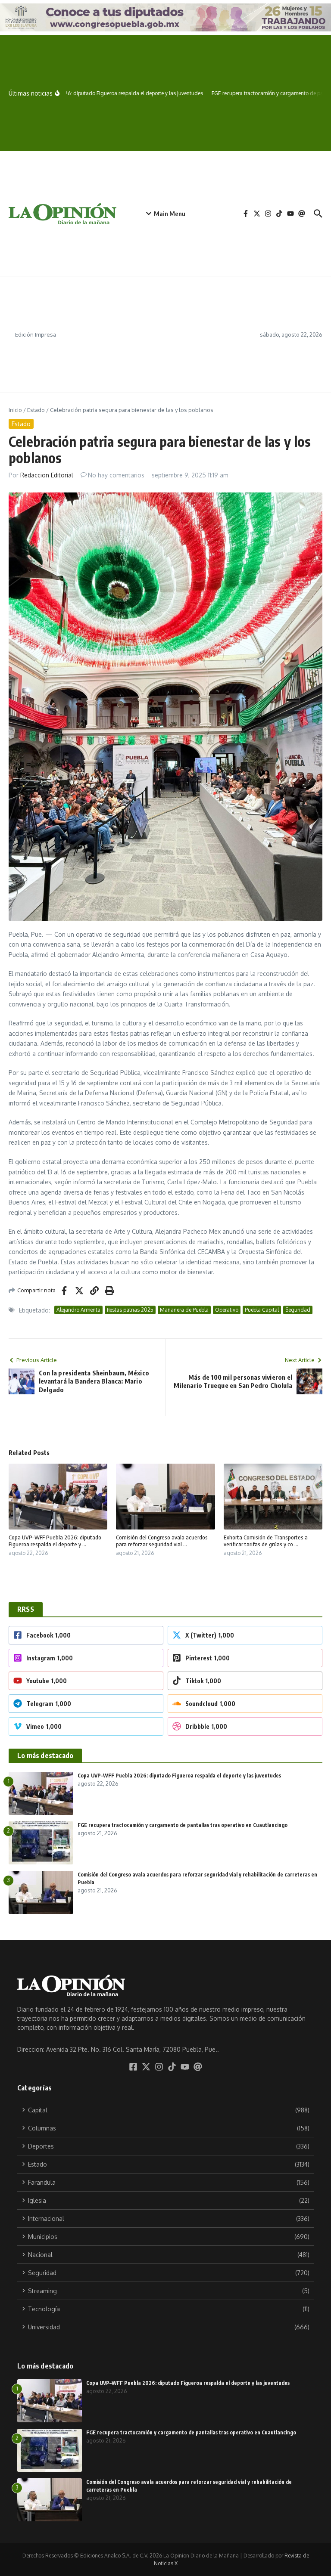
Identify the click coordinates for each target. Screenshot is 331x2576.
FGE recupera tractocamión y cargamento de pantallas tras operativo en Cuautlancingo (183, 1825)
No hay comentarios (116, 475)
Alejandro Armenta (78, 1310)
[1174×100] (165, 17)
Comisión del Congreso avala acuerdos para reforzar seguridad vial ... (162, 1541)
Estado (36, 410)
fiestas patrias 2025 (130, 1310)
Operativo (227, 1310)
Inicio (15, 410)
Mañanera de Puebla (184, 1310)
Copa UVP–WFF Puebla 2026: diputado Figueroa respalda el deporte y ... (55, 1541)
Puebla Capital (262, 1310)
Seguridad (298, 1310)
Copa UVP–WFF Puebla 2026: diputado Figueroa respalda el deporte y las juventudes (179, 1776)
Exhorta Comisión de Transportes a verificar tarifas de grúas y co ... (266, 1541)
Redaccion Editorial (47, 475)
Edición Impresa (36, 334)
